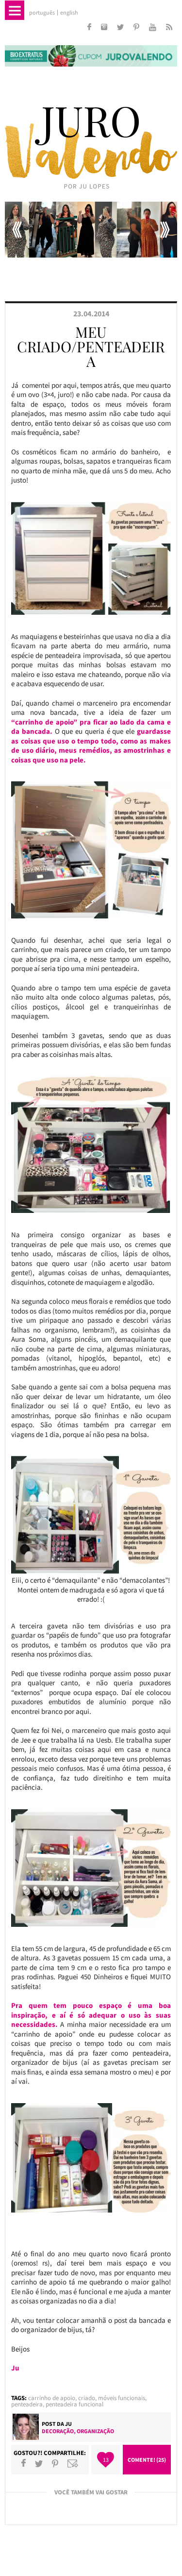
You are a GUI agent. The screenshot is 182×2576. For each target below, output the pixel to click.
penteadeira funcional (74, 2404)
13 (106, 2460)
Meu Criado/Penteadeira (91, 346)
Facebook (24, 2463)
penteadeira (27, 2404)
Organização (95, 2431)
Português (42, 13)
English (69, 13)
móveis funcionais (122, 2398)
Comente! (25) (147, 2460)
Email (73, 2463)
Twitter (39, 2463)
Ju (68, 2424)
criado (87, 2398)
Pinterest (55, 2463)
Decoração (58, 2431)
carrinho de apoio (52, 2398)
